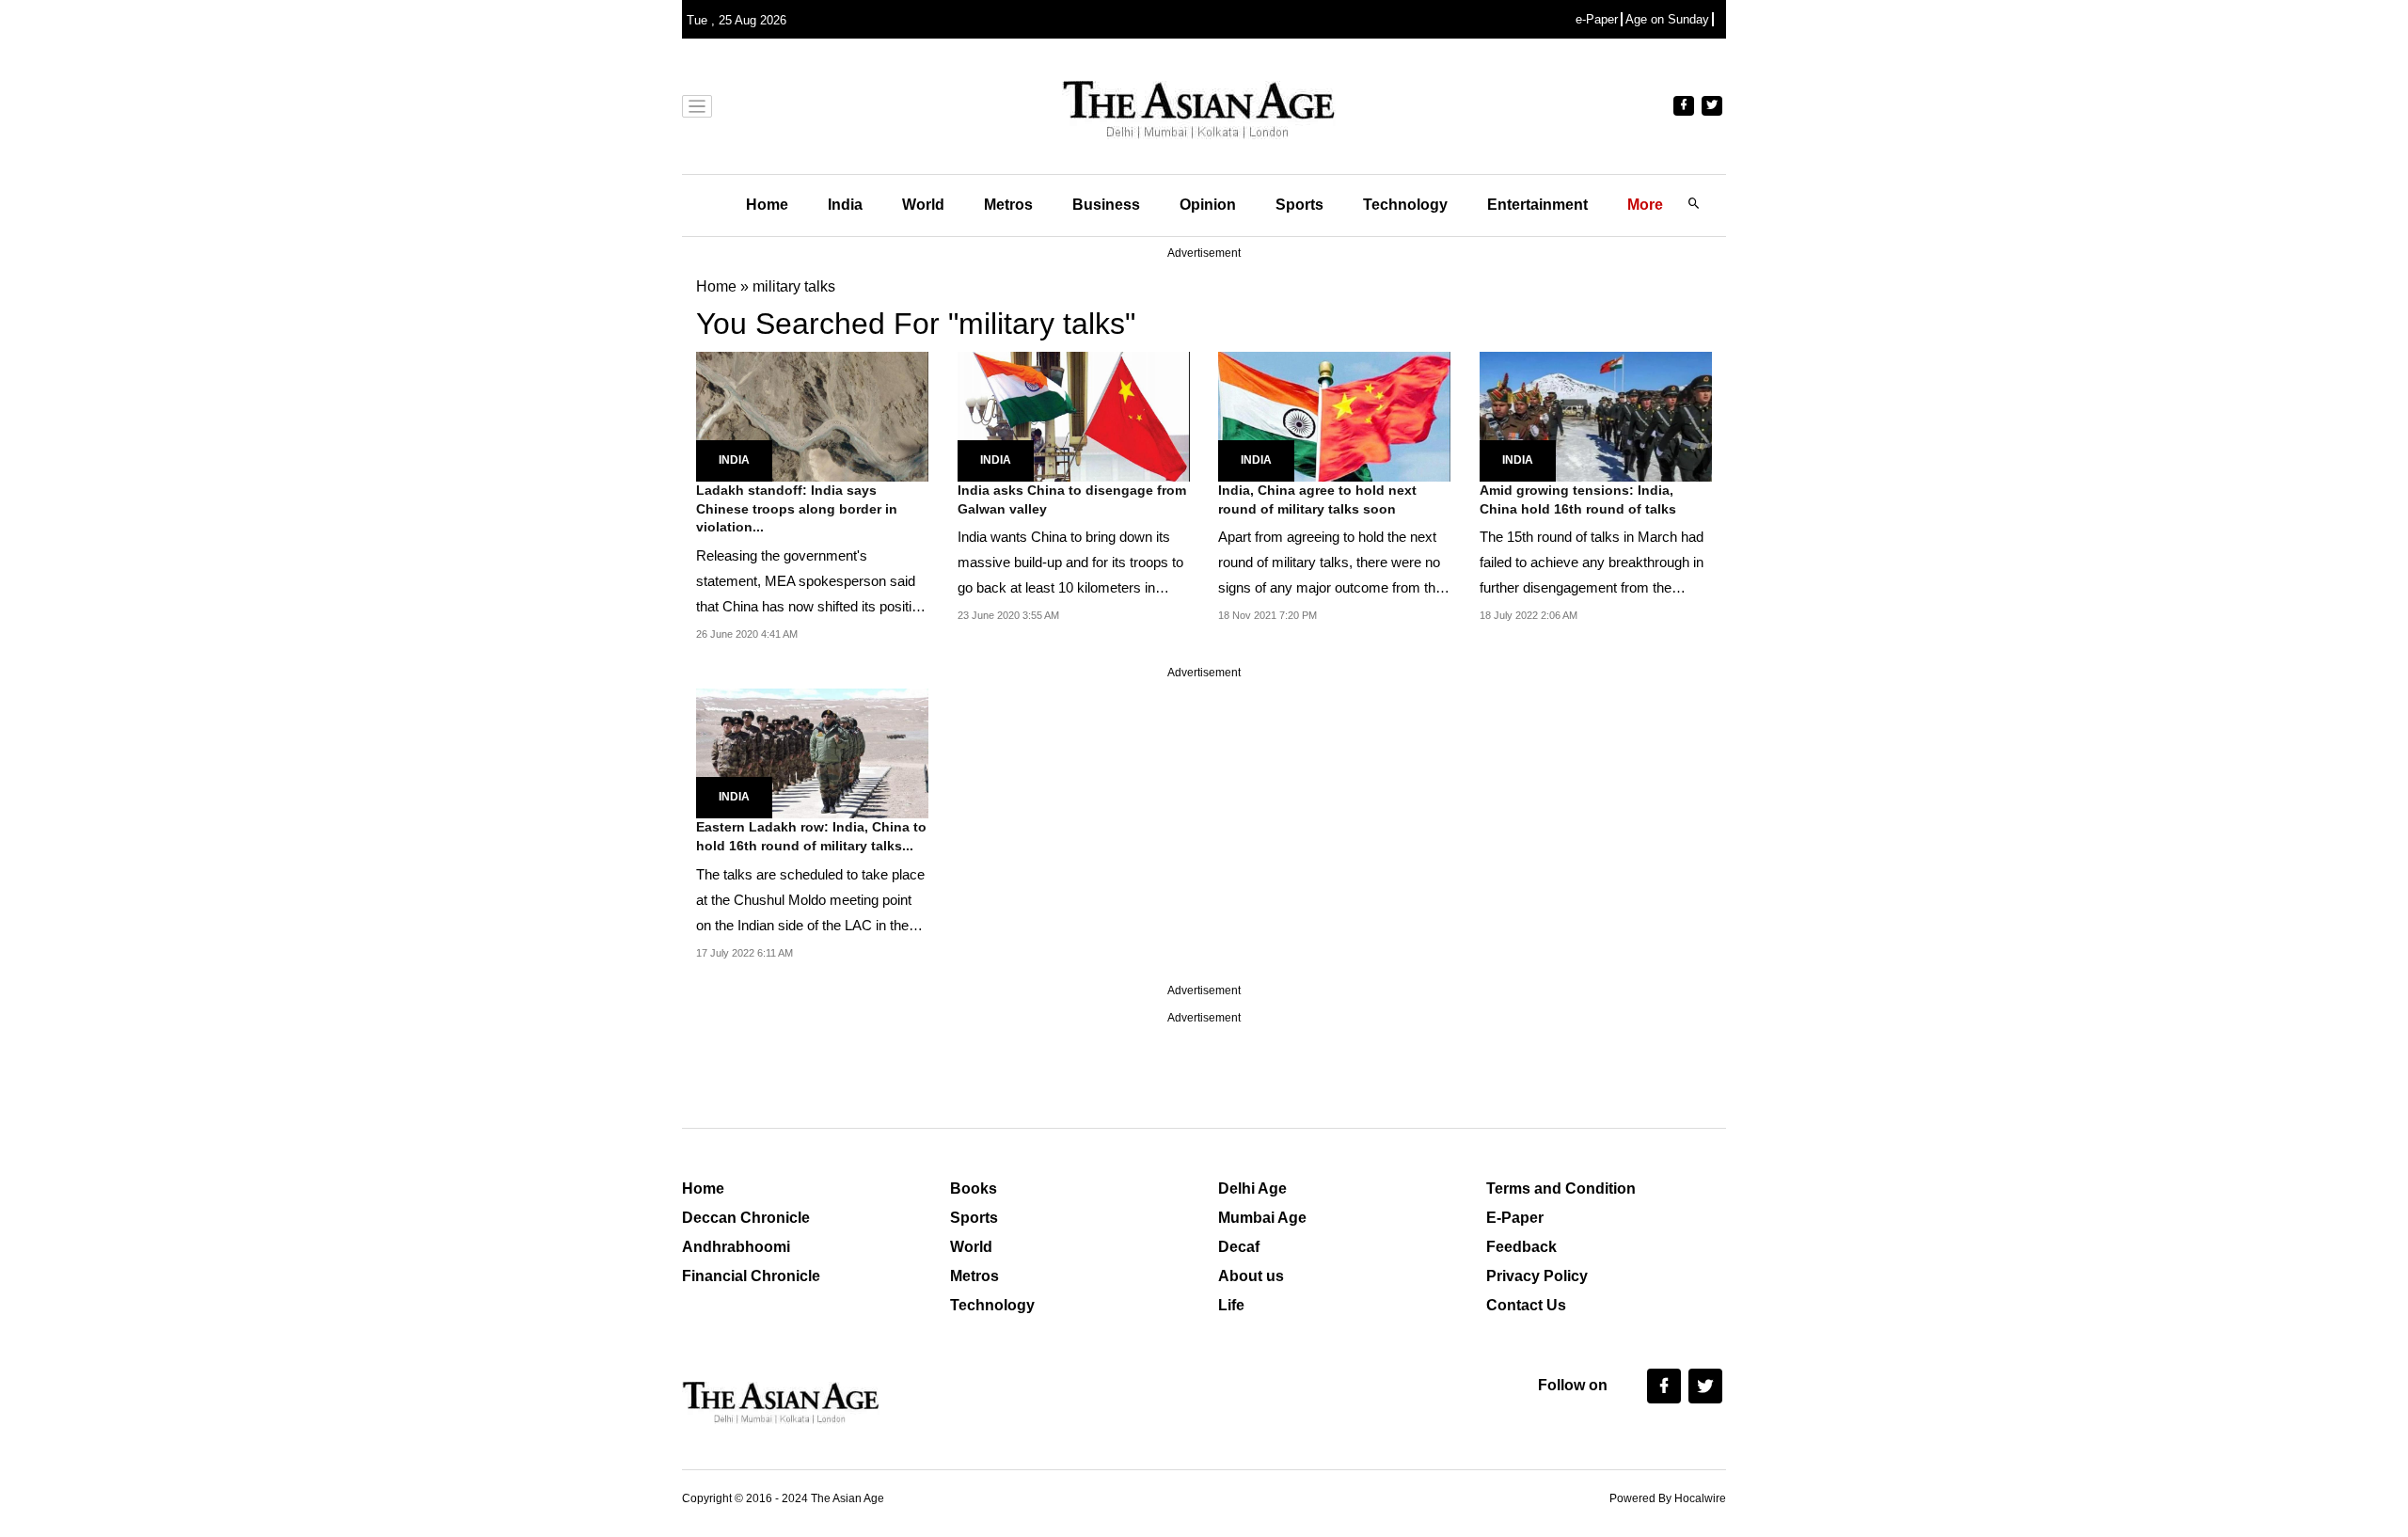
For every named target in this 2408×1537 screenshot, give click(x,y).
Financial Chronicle (751, 1276)
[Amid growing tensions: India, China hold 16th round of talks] (1596, 415)
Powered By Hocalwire (1668, 1498)
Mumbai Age (1262, 1218)
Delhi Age (1252, 1188)
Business (1106, 205)
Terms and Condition (1561, 1188)
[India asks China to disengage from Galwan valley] (1074, 415)
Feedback (1521, 1247)
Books (974, 1188)
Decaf (1239, 1247)
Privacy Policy (1537, 1276)
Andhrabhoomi (736, 1247)
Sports (1299, 205)
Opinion (1208, 205)
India (845, 205)
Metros (1008, 205)
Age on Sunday (1667, 19)
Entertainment (1537, 205)
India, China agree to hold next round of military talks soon (1317, 499)
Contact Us (1526, 1305)
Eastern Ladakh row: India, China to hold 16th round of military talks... (811, 836)
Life (1231, 1305)
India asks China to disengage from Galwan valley (1072, 499)
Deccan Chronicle (746, 1218)
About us (1251, 1276)
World (923, 205)
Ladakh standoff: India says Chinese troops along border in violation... (797, 508)
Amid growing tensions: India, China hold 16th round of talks (1578, 499)
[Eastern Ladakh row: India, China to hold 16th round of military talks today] (812, 752)
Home (767, 205)
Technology (1405, 205)
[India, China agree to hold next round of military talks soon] (1334, 415)
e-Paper (1597, 19)
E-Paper (1515, 1218)
